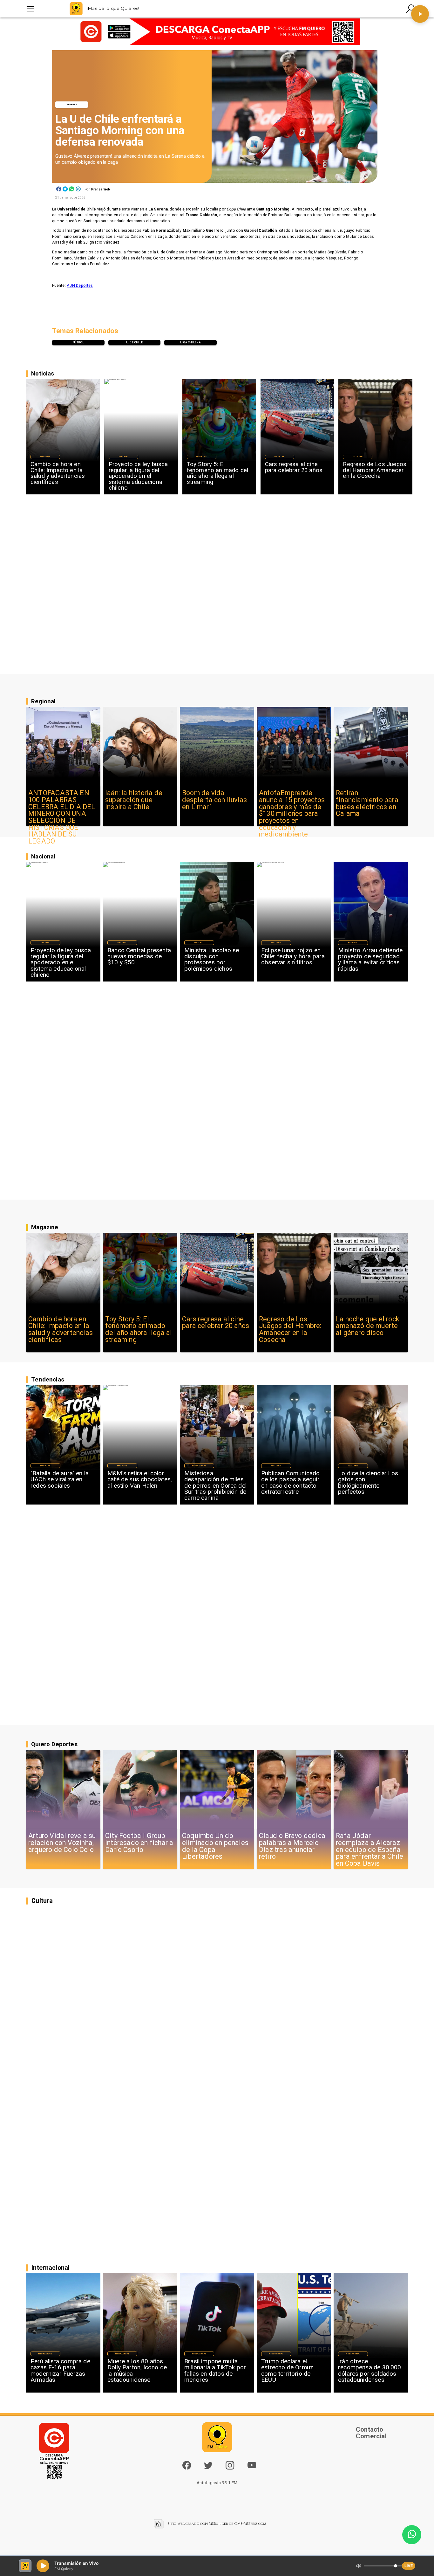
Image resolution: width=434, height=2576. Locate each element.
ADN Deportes (80, 286)
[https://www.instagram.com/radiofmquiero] (230, 2468)
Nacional (123, 457)
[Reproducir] (420, 14)
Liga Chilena (190, 342)
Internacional (199, 1466)
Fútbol (78, 342)
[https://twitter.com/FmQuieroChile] (208, 2468)
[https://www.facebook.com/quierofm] (187, 2465)
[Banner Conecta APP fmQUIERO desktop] (217, 32)
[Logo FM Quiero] (76, 9)
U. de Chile (135, 342)
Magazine (45, 457)
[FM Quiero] (30, 9)
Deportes (72, 104)
